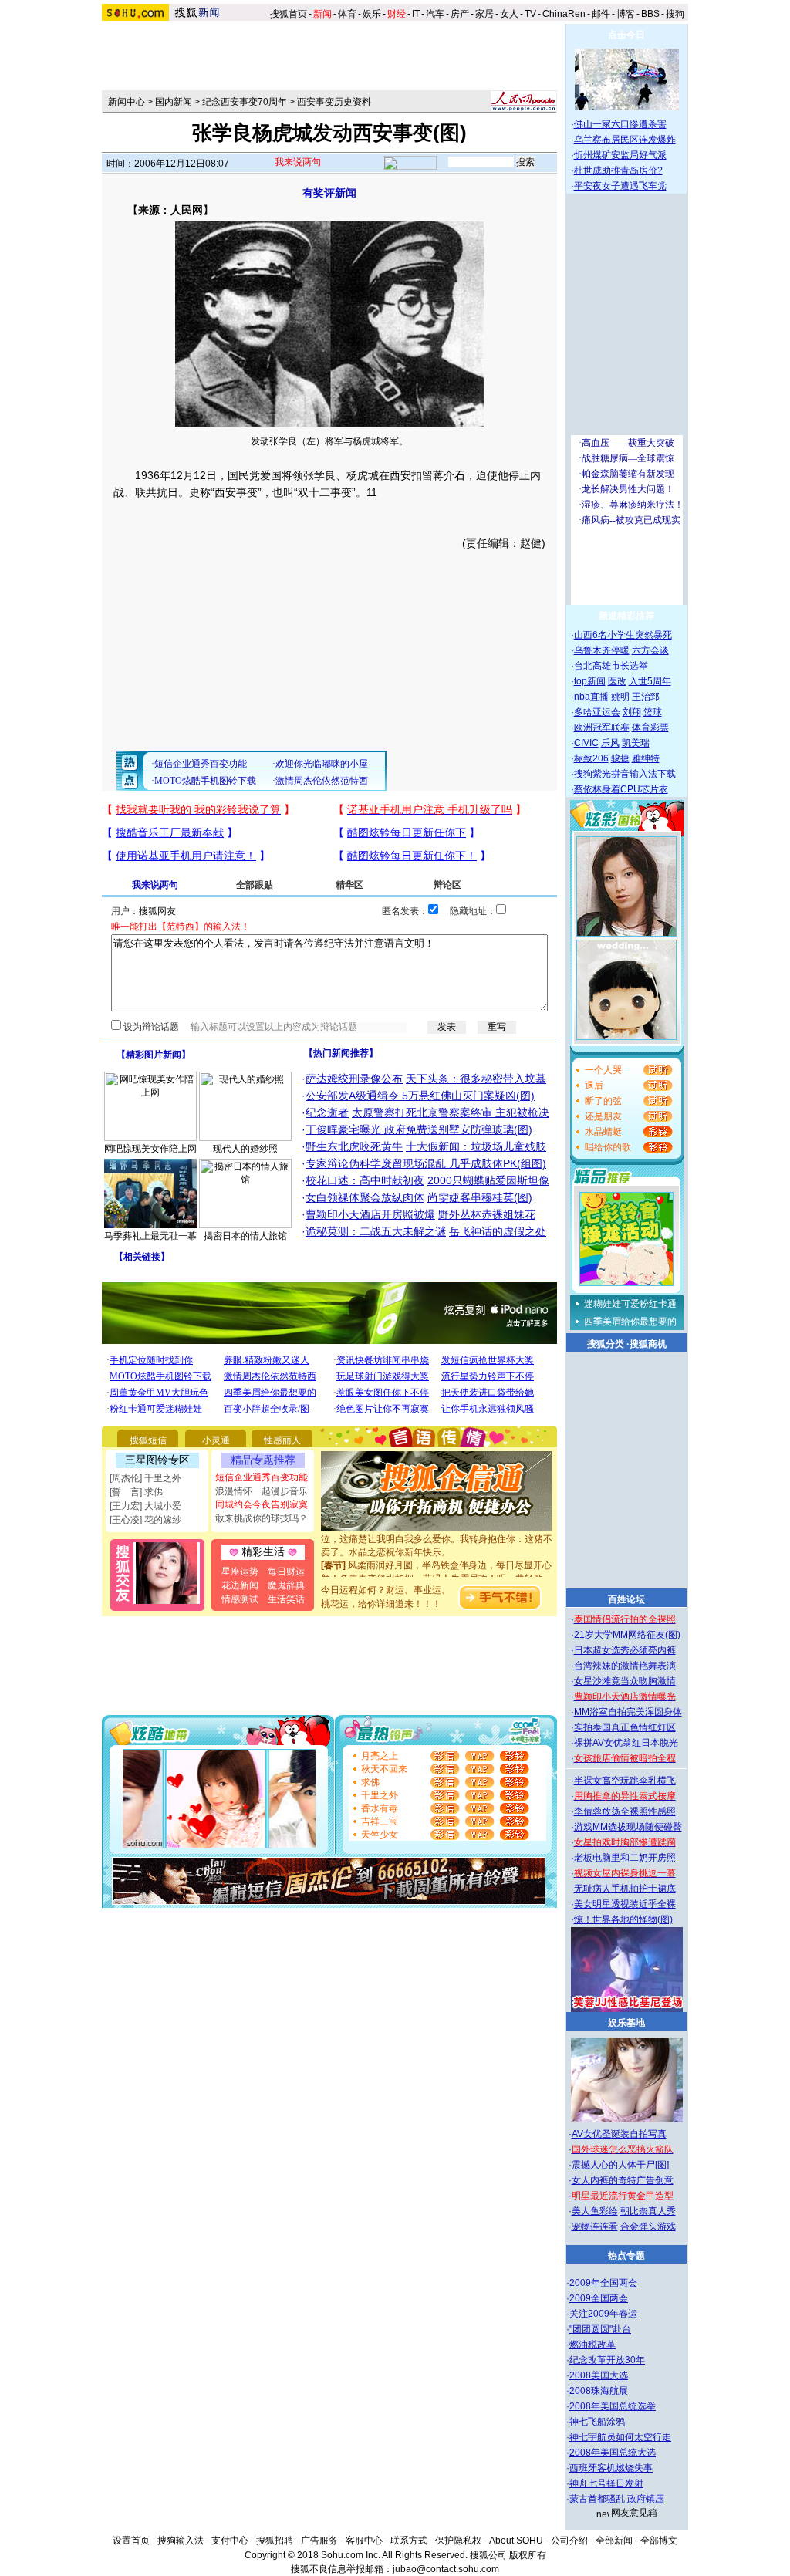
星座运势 (240, 1572)
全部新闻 (614, 2541)
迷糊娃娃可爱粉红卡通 (630, 1304)
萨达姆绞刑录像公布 (354, 1079)
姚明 (620, 697)
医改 (617, 681)
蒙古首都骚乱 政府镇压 (617, 2499)
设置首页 (131, 2541)
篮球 (653, 712)
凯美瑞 (636, 743)
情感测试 (240, 1599)
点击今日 (626, 35)
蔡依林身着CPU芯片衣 (621, 789)
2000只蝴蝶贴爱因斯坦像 (488, 1180)
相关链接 (142, 1257)
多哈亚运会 (597, 712)
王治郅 (646, 697)
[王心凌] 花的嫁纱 (145, 1520)
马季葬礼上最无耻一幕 (150, 1236)
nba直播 (591, 697)
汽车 (435, 14)
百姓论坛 (626, 1599)
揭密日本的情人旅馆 (245, 1236)
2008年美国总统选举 (613, 2406)
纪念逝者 (327, 1112)
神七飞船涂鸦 (597, 2422)
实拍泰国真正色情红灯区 (625, 1727)
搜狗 (676, 14)
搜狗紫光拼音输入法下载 (625, 774)
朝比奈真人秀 (648, 2211)
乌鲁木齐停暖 (602, 650)
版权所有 (528, 2555)
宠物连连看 (595, 2227)
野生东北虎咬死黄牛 (354, 1146)
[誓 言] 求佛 (136, 1492)
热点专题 (626, 2256)
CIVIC (586, 743)
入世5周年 (650, 681)
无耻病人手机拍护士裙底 (625, 1889)
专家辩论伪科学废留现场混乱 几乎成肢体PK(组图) (426, 1163)
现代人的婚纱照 (245, 1149)
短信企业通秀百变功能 (262, 1477)
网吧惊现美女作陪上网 (150, 1149)
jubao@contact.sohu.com (446, 2569)
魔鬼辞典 (286, 1585)
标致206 (591, 758)
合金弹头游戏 (648, 2227)
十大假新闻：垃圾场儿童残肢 (476, 1146)
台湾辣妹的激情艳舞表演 (625, 1666)
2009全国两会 (599, 2298)
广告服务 (319, 2541)
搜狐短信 (148, 1440)
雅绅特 (646, 758)
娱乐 (372, 14)
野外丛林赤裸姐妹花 (487, 1214)
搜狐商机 (648, 1344)
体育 (347, 14)
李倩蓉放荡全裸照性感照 (625, 1811)
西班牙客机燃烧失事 (611, 2468)
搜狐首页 (289, 14)
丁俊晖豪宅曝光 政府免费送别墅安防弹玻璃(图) (419, 1129)
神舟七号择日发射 (606, 2483)
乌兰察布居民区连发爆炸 (625, 140)
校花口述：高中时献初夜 (365, 1180)
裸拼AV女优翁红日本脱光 (626, 1743)
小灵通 (216, 1440)
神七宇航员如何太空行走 (620, 2437)
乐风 (610, 743)
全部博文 (659, 2541)
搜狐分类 (606, 1344)
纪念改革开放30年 (607, 2360)
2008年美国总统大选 (613, 2453)
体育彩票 (650, 728)
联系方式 (409, 2541)
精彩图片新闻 (154, 1055)
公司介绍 (569, 2541)
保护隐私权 (458, 2541)
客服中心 (364, 2541)
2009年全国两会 (603, 2283)
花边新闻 (240, 1585)
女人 (509, 14)
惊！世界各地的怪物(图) (623, 1919)
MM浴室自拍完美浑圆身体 (628, 1712)
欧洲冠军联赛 (602, 728)
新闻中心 (127, 102)
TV (530, 14)
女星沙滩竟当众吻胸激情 (625, 1681)
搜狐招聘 (275, 2541)
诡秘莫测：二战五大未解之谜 (376, 1231)
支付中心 (230, 2541)
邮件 (601, 14)
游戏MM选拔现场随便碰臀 (628, 1827)
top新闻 (590, 681)
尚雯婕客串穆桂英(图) (480, 1197)
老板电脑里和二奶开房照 (625, 1858)
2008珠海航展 (599, 2391)
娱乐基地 (626, 2023)
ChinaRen (564, 14)
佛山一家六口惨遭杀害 (620, 124)
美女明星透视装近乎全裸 (625, 1904)
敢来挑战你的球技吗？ (262, 1518)
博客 (626, 14)
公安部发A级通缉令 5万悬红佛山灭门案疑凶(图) (420, 1096)
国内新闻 (174, 102)
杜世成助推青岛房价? (618, 170)
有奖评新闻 (329, 193)
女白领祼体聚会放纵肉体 (365, 1197)
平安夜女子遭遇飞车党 (620, 186)
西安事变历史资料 (334, 102)
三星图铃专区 (157, 1460)
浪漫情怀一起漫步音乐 (262, 1491)
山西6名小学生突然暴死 (623, 635)
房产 (460, 14)
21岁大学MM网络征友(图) (627, 1635)
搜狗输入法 (181, 2541)
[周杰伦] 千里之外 (145, 1478)
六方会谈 (650, 650)
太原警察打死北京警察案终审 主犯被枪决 (451, 1112)
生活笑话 (286, 1599)
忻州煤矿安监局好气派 (620, 155)
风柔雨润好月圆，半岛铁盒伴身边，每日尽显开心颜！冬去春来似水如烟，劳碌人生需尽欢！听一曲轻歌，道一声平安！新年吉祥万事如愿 (437, 1564)
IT (416, 14)
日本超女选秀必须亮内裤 (625, 1650)
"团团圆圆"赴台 (600, 2329)
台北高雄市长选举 (611, 666)
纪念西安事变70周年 (245, 102)
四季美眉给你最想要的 (630, 1322)
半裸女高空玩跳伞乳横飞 (625, 1781)
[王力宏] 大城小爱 (145, 1506)
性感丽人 (282, 1440)
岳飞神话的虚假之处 (498, 1231)
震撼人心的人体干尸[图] (620, 2165)
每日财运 (286, 1572)
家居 (484, 14)
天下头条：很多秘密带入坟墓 (476, 1079)
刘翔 (632, 712)
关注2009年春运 (603, 2314)
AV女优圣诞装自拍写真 (619, 2134)
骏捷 (620, 758)
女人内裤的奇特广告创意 (623, 2180)
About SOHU (516, 2541)
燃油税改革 (592, 2345)
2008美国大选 (599, 2375)
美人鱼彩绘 (595, 2211)
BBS (650, 14)
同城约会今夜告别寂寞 (262, 1504)
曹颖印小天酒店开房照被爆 (370, 1214)
